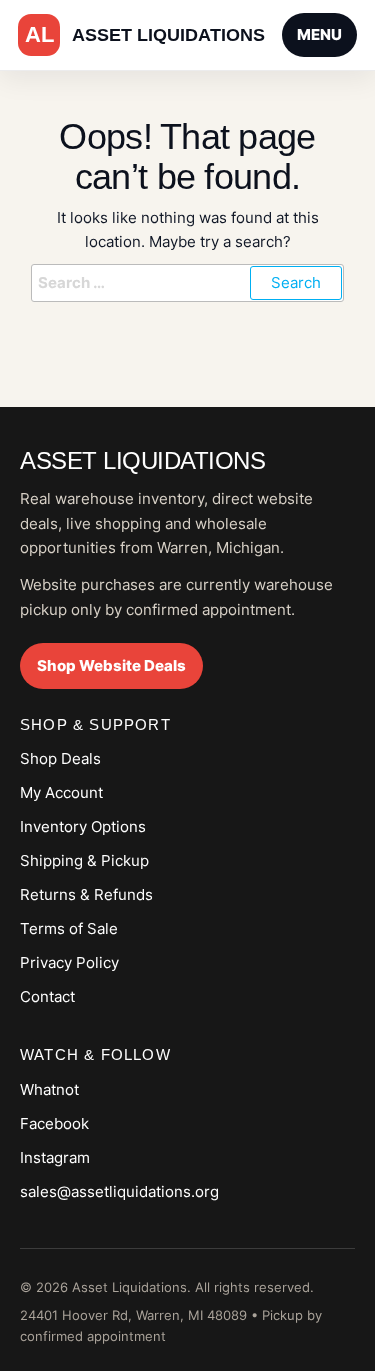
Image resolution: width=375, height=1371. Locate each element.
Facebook (54, 1123)
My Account (61, 792)
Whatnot (49, 1089)
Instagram (55, 1157)
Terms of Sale (69, 928)
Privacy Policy (69, 962)
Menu (319, 34)
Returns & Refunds (86, 894)
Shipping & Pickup (84, 860)
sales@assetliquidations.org (119, 1191)
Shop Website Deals (111, 665)
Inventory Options (83, 826)
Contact (47, 996)
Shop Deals (60, 758)
